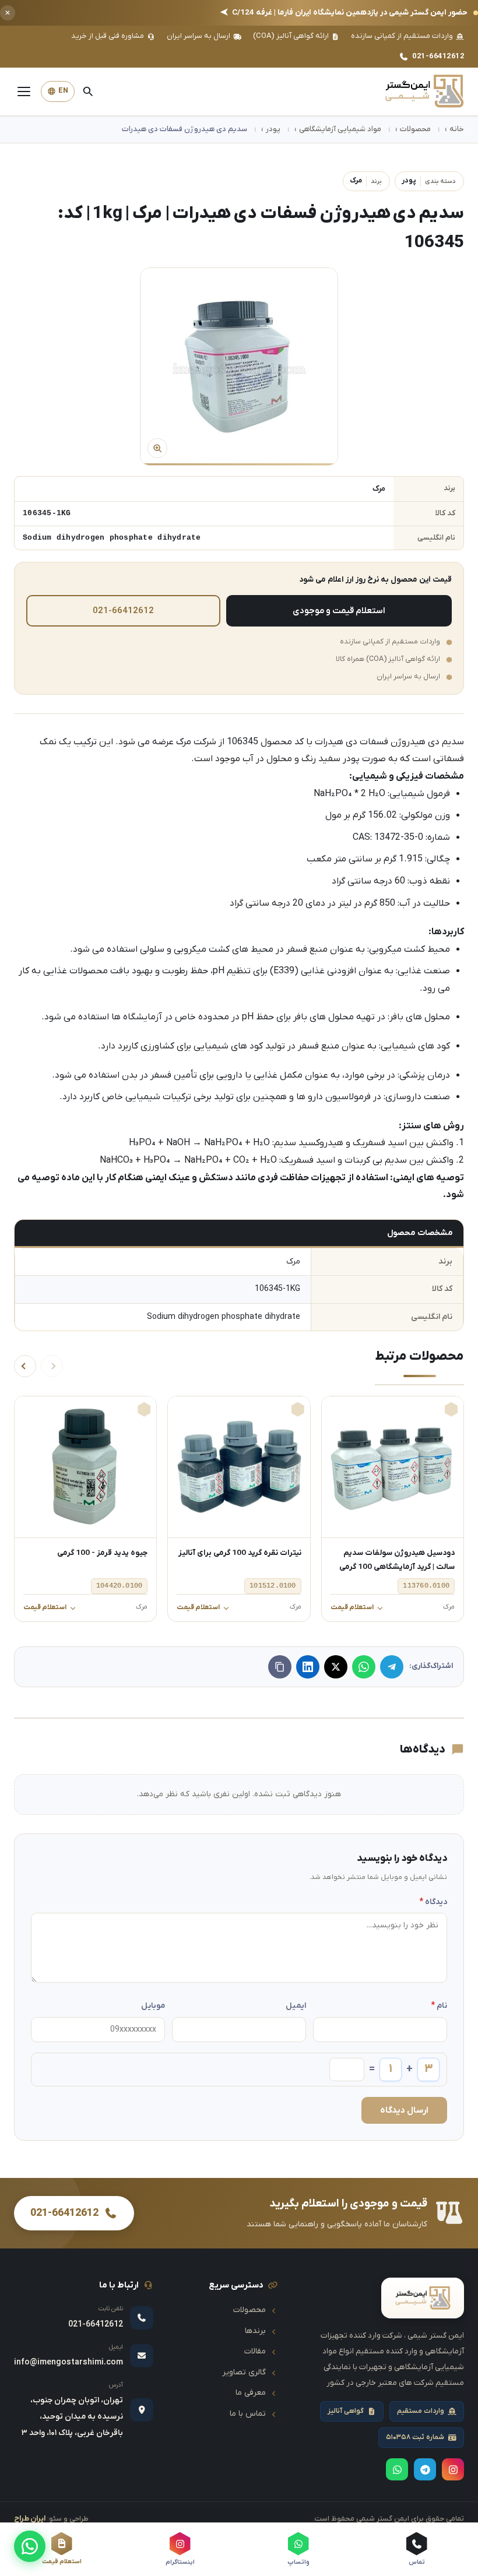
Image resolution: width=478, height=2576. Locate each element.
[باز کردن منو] (24, 92)
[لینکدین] (308, 1667)
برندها (255, 2331)
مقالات (255, 2351)
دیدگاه (433, 1902)
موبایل (153, 2006)
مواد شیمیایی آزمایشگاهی (340, 129)
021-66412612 (438, 56)
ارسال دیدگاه (404, 2110)
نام (439, 2006)
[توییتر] (336, 1667)
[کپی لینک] (280, 1667)
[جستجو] (87, 92)
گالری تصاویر (244, 2372)
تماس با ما (248, 2414)
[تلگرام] (392, 1667)
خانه (457, 129)
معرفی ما (251, 2393)
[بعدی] (25, 1366)
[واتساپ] (30, 2546)
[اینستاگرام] (453, 2469)
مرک (366, 181)
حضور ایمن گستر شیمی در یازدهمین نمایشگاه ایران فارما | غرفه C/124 (344, 13)
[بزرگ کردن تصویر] (239, 367)
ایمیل (296, 2006)
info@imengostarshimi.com (68, 2362)
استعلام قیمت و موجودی (339, 611)
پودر (273, 129)
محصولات (415, 129)
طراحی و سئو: (51, 2519)
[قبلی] (52, 1366)
